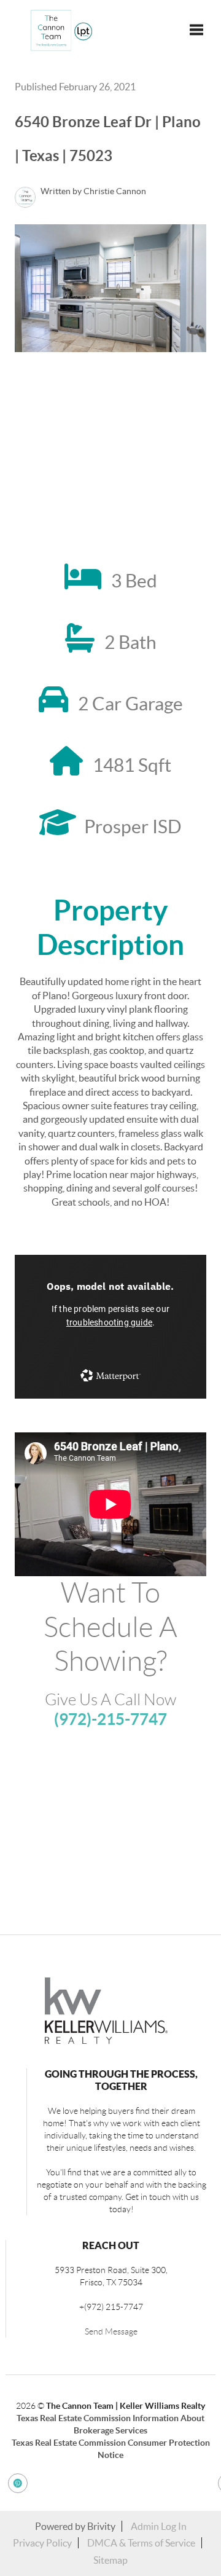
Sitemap (110, 2560)
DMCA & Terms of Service (141, 2543)
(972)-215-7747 (110, 1719)
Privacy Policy (42, 2543)
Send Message (111, 2331)
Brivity (101, 2526)
